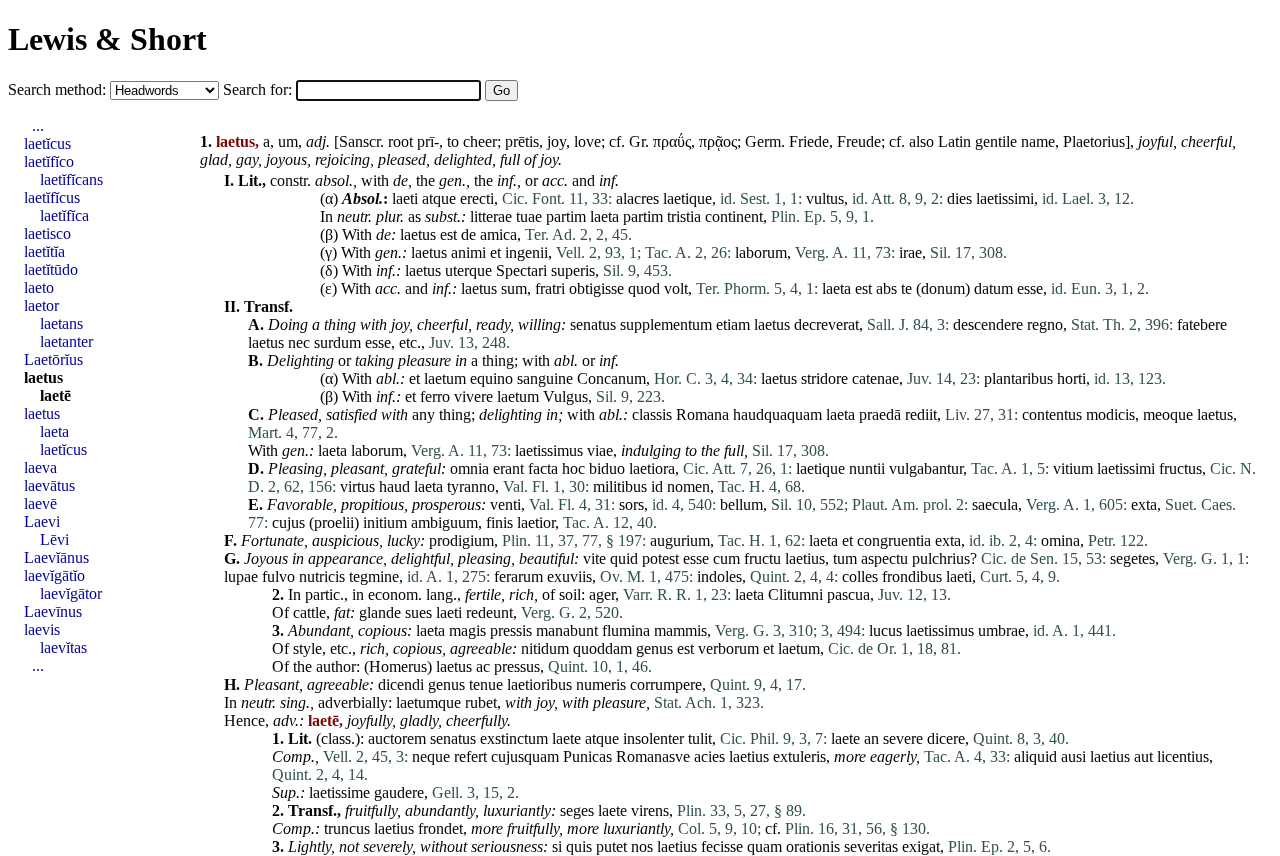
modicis (1110, 414)
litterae (491, 216)
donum (943, 288)
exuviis (569, 576)
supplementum (666, 324)
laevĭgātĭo (54, 575)
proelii (334, 522)
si (557, 846)
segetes (1132, 558)
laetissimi (1005, 198)
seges (577, 810)
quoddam (602, 648)
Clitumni (795, 594)
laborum (761, 252)
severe (903, 738)
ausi (1073, 756)
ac (483, 666)
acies (709, 756)
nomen (688, 486)
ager (602, 594)
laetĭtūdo (51, 269)
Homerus (398, 666)
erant (508, 468)
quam (764, 846)
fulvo (278, 576)
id (657, 486)
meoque (1168, 414)
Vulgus (565, 396)
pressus (517, 666)
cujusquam (525, 756)
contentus (1052, 414)
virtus (357, 486)
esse (1030, 288)
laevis (42, 629)
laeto (39, 287)
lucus (885, 630)
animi (468, 252)
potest (660, 558)
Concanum (611, 378)
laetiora (652, 468)
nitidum (545, 648)
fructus (1180, 468)
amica (498, 234)
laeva (40, 467)
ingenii (526, 252)
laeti (405, 198)
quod (644, 288)
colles (860, 576)
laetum (445, 378)
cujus (288, 522)
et (495, 252)
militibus (620, 486)
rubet (481, 702)
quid (624, 558)
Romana (702, 414)
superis (573, 270)
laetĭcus (47, 143)
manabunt (567, 630)
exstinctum (514, 738)
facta (543, 468)
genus (654, 648)
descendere (988, 324)
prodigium (461, 540)
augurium (680, 540)
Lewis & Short (107, 39)
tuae (529, 216)
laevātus (49, 485)
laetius (805, 558)
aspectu (884, 558)
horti (1071, 378)
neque (431, 756)
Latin (954, 141)
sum (514, 288)
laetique (687, 198)
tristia (684, 216)
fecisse (722, 846)
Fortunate (272, 540)
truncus (347, 828)
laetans (61, 323)
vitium (1073, 468)
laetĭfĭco (49, 161)
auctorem (397, 738)
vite (594, 558)
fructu (762, 558)
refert (470, 756)
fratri (550, 288)
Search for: (259, 89)
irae (910, 252)
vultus (825, 198)
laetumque (428, 702)
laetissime (339, 792)
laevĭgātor (71, 593)
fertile (483, 594)
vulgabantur (926, 468)
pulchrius (941, 558)
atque (439, 198)
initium (385, 522)
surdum (337, 342)
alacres (637, 198)
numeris (601, 684)
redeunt (489, 612)
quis (579, 846)
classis (652, 414)
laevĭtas (63, 647)
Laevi (42, 521)
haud (394, 486)
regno (1045, 324)
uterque (468, 270)
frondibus (912, 576)
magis (467, 630)
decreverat (826, 324)
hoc (573, 468)
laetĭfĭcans (71, 179)
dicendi (401, 684)
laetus (418, 234)
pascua (848, 594)
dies (959, 198)
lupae (241, 576)
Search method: (59, 89)
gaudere (399, 792)
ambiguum (444, 522)
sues (418, 612)
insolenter (653, 738)
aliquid (1035, 756)
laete (566, 738)
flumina (626, 630)
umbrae (1001, 630)
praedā (880, 414)
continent (734, 216)
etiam (733, 324)
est (448, 234)
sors (631, 504)
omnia (469, 468)
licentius (1183, 756)
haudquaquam (777, 414)
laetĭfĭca (64, 215)
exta (1144, 504)
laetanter (66, 341)
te (906, 288)
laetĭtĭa (44, 251)
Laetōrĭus (53, 359)
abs (886, 288)
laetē (55, 395)
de (400, 180)
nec (299, 342)
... (38, 125)
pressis (511, 630)
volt (676, 288)
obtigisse (596, 288)
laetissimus (549, 450)
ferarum (518, 576)
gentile (996, 141)
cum (726, 558)
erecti (477, 198)
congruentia (894, 540)
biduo (607, 468)
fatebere (1202, 324)
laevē (40, 503)
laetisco (47, 233)
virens (650, 810)
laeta (604, 216)
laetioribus (539, 684)
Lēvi (54, 539)
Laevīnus (53, 611)
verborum (728, 648)
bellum (741, 504)
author (336, 666)
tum (845, 558)
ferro (435, 396)
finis (499, 522)
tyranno (471, 486)
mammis (680, 630)
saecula (995, 504)
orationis (813, 846)
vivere (473, 396)
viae (600, 450)
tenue (486, 684)
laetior (536, 522)
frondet (440, 828)
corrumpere (666, 684)
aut (1143, 756)
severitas (871, 846)
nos (642, 846)
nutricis (322, 576)
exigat (921, 846)
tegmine (374, 576)
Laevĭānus (56, 557)
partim (566, 216)
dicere (946, 738)
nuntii (867, 468)
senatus (593, 324)
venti (505, 504)
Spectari (521, 270)
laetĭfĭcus (52, 197)
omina (1060, 540)
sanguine (545, 378)
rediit (921, 414)
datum (993, 288)
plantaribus (1018, 378)
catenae (875, 378)
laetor (41, 305)
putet (611, 846)
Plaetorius (1094, 141)
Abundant (319, 630)
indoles (719, 576)
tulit (700, 738)
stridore (824, 378)
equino (491, 378)
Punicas (587, 756)
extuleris (799, 756)
